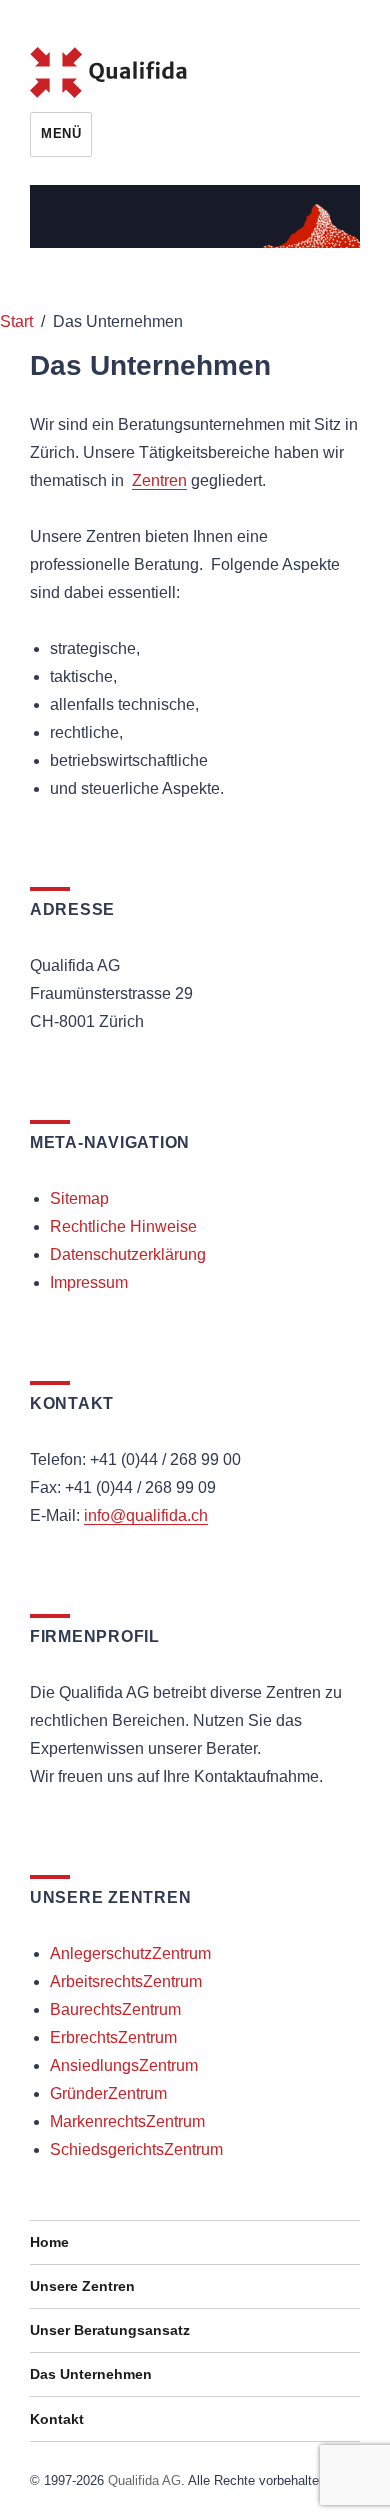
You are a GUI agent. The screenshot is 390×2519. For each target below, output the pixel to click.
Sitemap (79, 1198)
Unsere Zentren (82, 2286)
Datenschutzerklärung (128, 1254)
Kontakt (57, 2419)
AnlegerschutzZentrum (130, 1953)
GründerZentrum (108, 2093)
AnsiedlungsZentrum (124, 2065)
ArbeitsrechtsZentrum (126, 1981)
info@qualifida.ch (146, 1515)
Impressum (89, 1282)
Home (49, 2242)
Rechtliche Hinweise (123, 1226)
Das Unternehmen (91, 2374)
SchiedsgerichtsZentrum (136, 2149)
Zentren (159, 480)
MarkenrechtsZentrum (127, 2121)
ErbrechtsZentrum (113, 2037)
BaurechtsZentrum (115, 2009)
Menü (61, 133)
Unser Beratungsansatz (110, 2330)
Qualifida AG (144, 2480)
